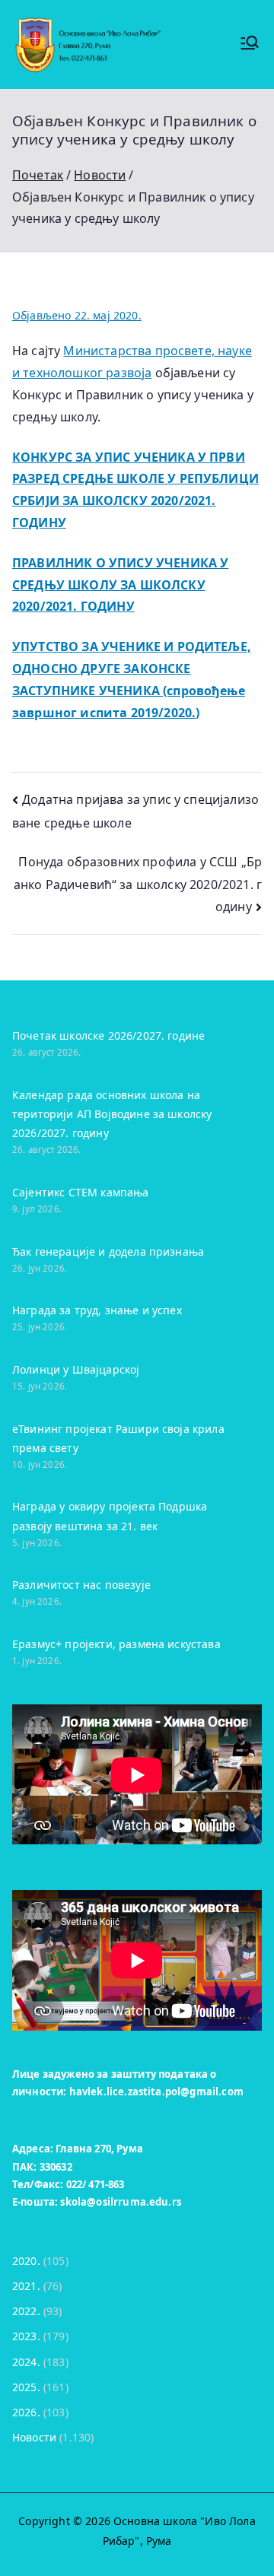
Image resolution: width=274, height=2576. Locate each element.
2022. (26, 2311)
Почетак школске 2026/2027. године (108, 1035)
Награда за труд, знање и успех (97, 1310)
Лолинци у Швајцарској (76, 1369)
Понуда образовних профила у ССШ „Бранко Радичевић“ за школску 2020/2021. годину (138, 885)
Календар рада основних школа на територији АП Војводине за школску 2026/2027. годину (112, 1114)
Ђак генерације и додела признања (108, 1251)
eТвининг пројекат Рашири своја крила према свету (118, 1438)
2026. (26, 2412)
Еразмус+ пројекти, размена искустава (116, 1644)
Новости (34, 2437)
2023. (26, 2336)
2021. (26, 2286)
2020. (26, 2261)
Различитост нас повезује (81, 1585)
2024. (26, 2362)
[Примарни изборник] (250, 44)
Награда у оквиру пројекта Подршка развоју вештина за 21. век (110, 1516)
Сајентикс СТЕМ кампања (81, 1192)
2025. (26, 2387)
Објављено (77, 315)
